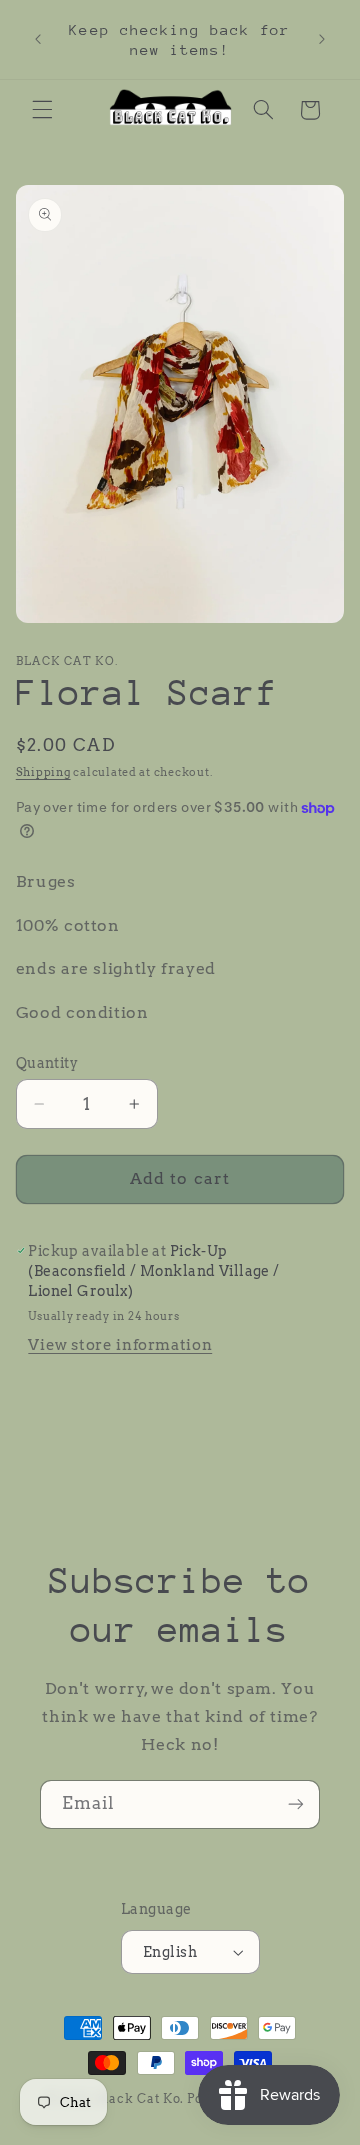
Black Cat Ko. (140, 2099)
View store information (120, 1345)
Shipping (43, 772)
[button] (42, 110)
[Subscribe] (296, 1804)
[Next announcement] (322, 40)
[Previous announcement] (38, 40)
